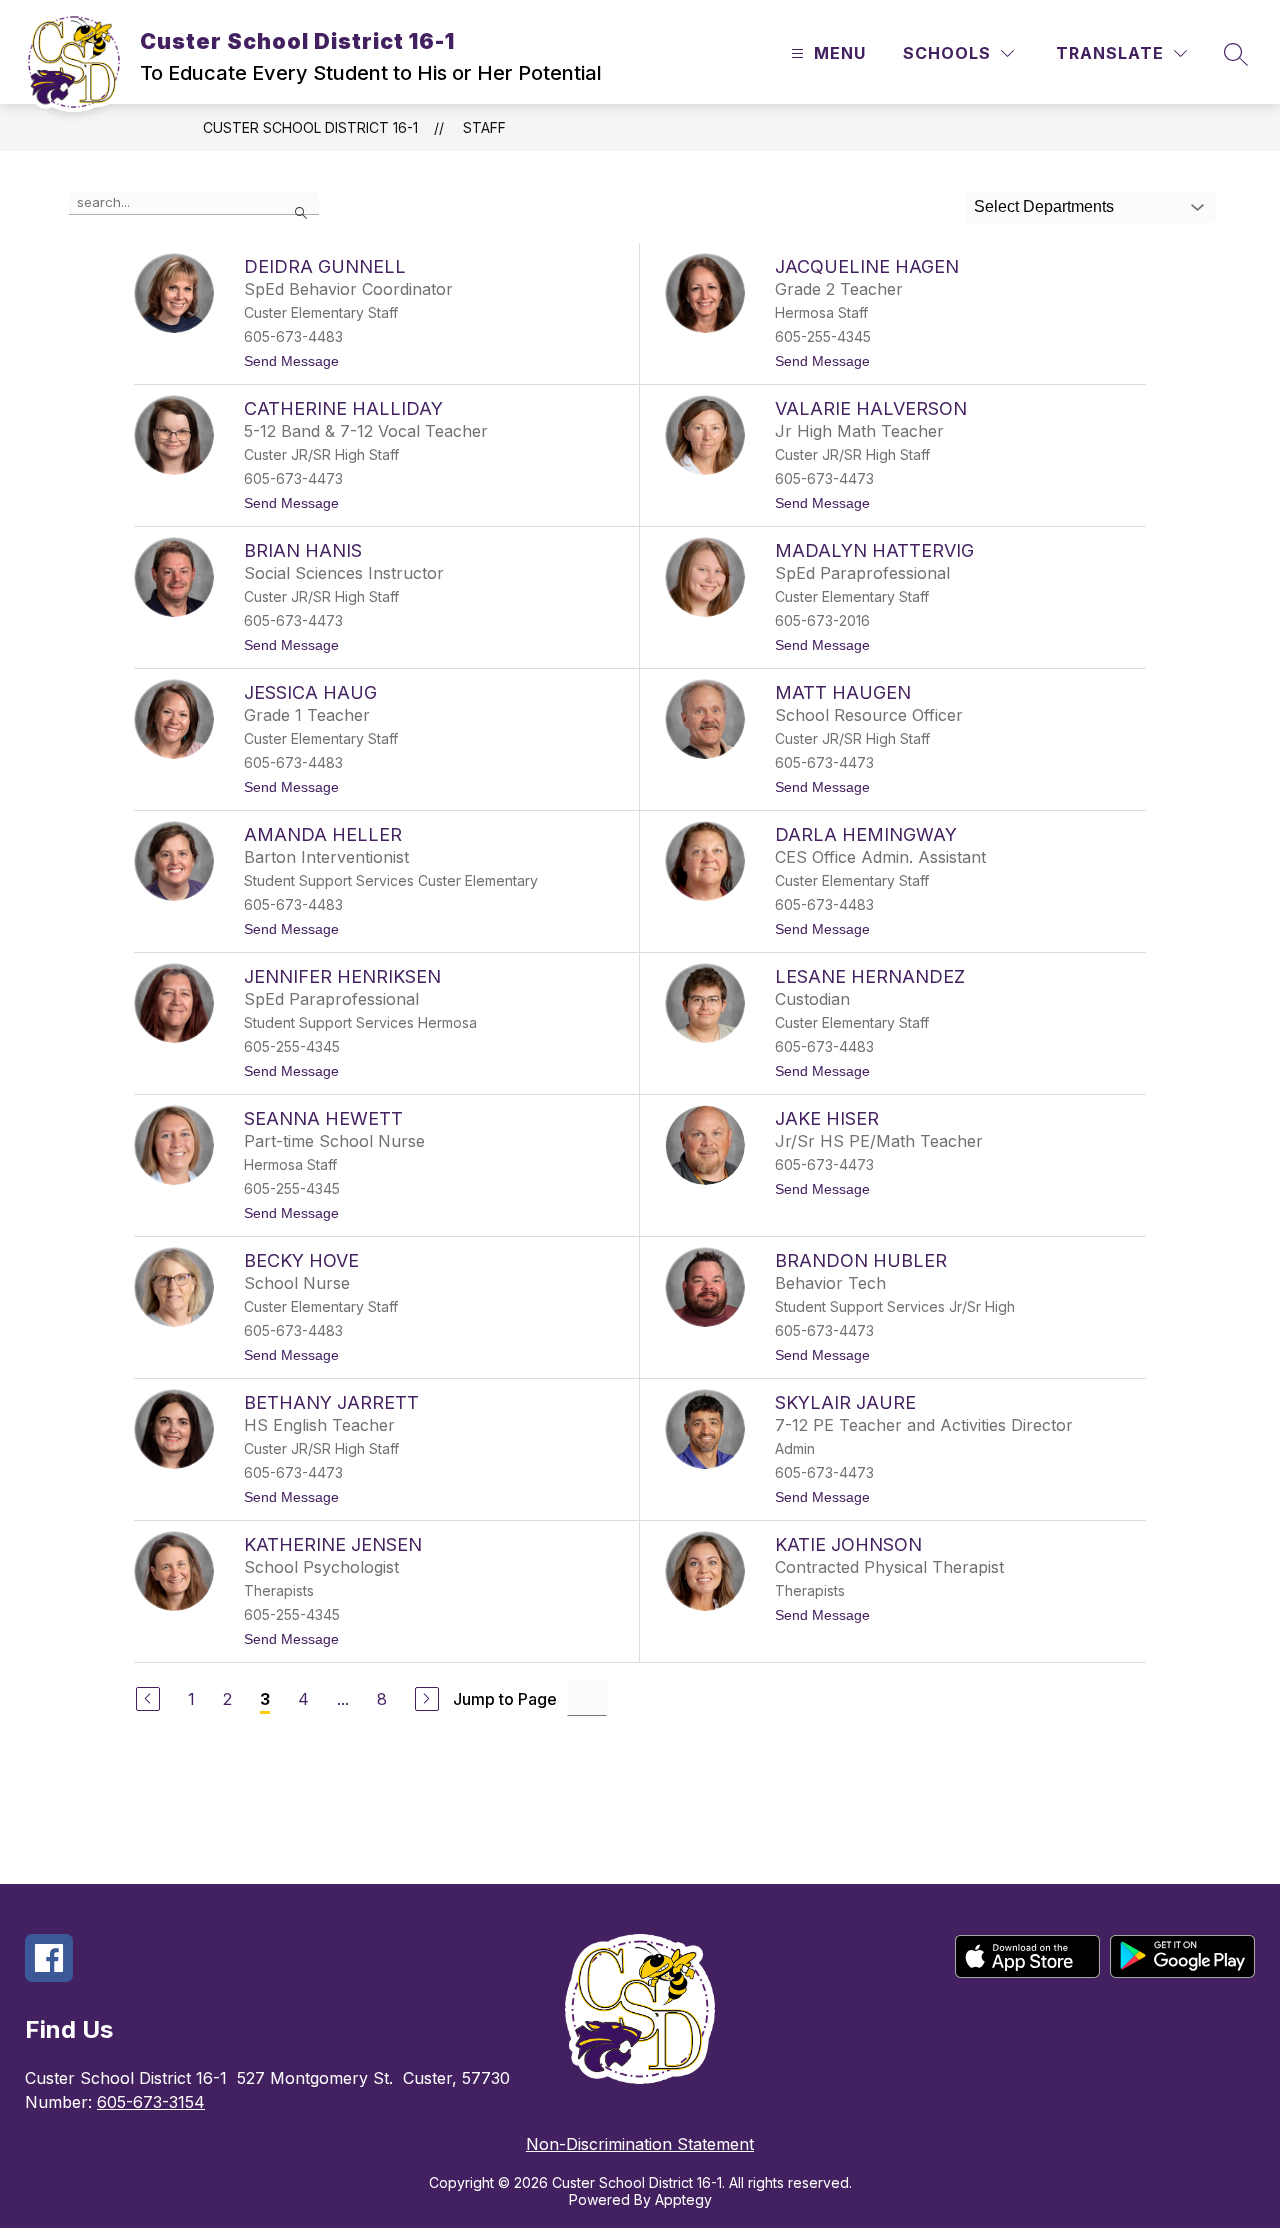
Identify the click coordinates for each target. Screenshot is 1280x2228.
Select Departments (1044, 206)
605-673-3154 (151, 2102)
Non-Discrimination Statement (640, 2144)
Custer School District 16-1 (310, 127)
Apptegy (683, 2199)
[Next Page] (427, 1699)
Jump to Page (505, 1699)
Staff (484, 127)
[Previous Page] (148, 1699)
